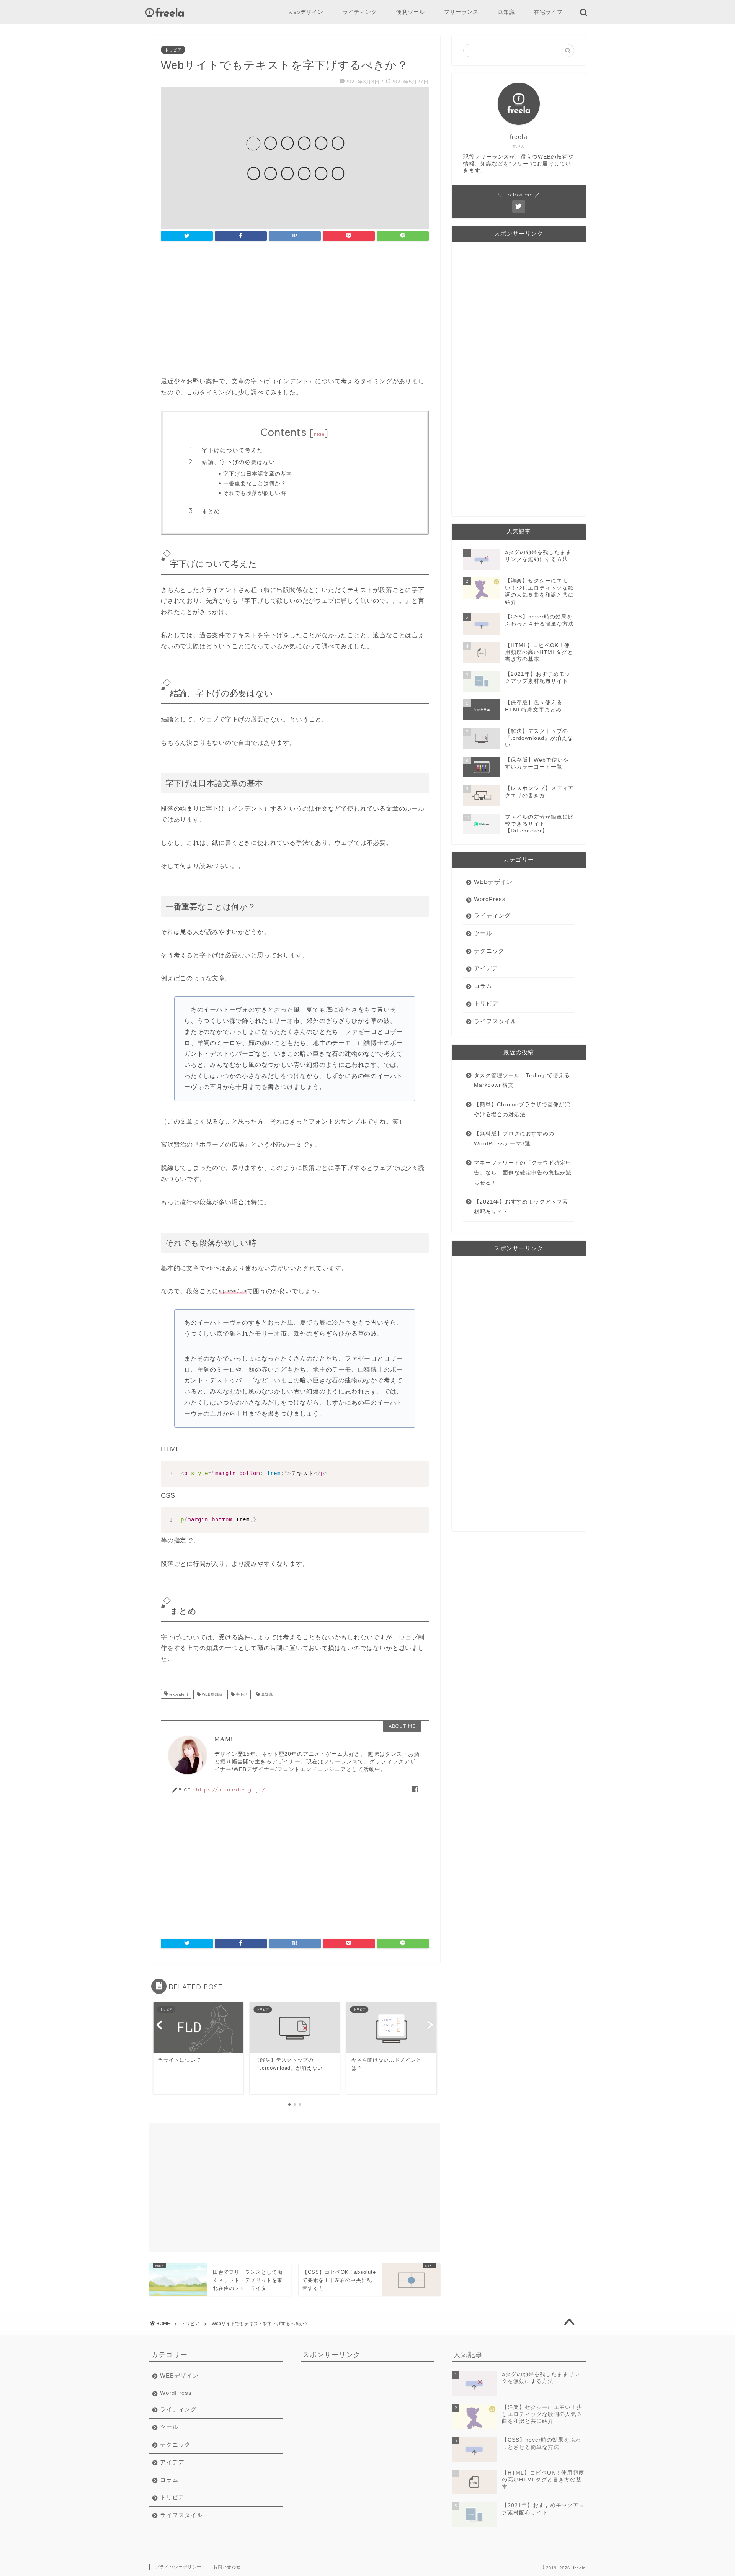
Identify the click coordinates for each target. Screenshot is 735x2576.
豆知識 (506, 12)
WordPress (490, 899)
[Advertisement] (295, 311)
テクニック (489, 951)
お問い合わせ (227, 2567)
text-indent (178, 1694)
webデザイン (306, 12)
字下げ (241, 1694)
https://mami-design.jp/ (231, 1789)
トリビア (173, 50)
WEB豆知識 (211, 1694)
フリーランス (461, 12)
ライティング (360, 12)
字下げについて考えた (232, 450)
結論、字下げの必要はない (238, 462)
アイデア (486, 968)
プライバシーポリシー (178, 2567)
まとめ (211, 511)
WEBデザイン (493, 882)
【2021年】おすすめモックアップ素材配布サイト (521, 1207)
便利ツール (411, 12)
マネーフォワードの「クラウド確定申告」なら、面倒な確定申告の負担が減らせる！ (523, 1173)
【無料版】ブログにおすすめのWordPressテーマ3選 (514, 1139)
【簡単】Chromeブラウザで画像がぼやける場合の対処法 (522, 1110)
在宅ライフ (548, 12)
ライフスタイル (495, 1021)
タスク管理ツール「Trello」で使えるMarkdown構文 (522, 1080)
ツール (483, 933)
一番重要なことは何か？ (255, 483)
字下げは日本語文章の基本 (258, 473)
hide (319, 434)
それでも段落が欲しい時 (255, 493)
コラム (483, 986)
